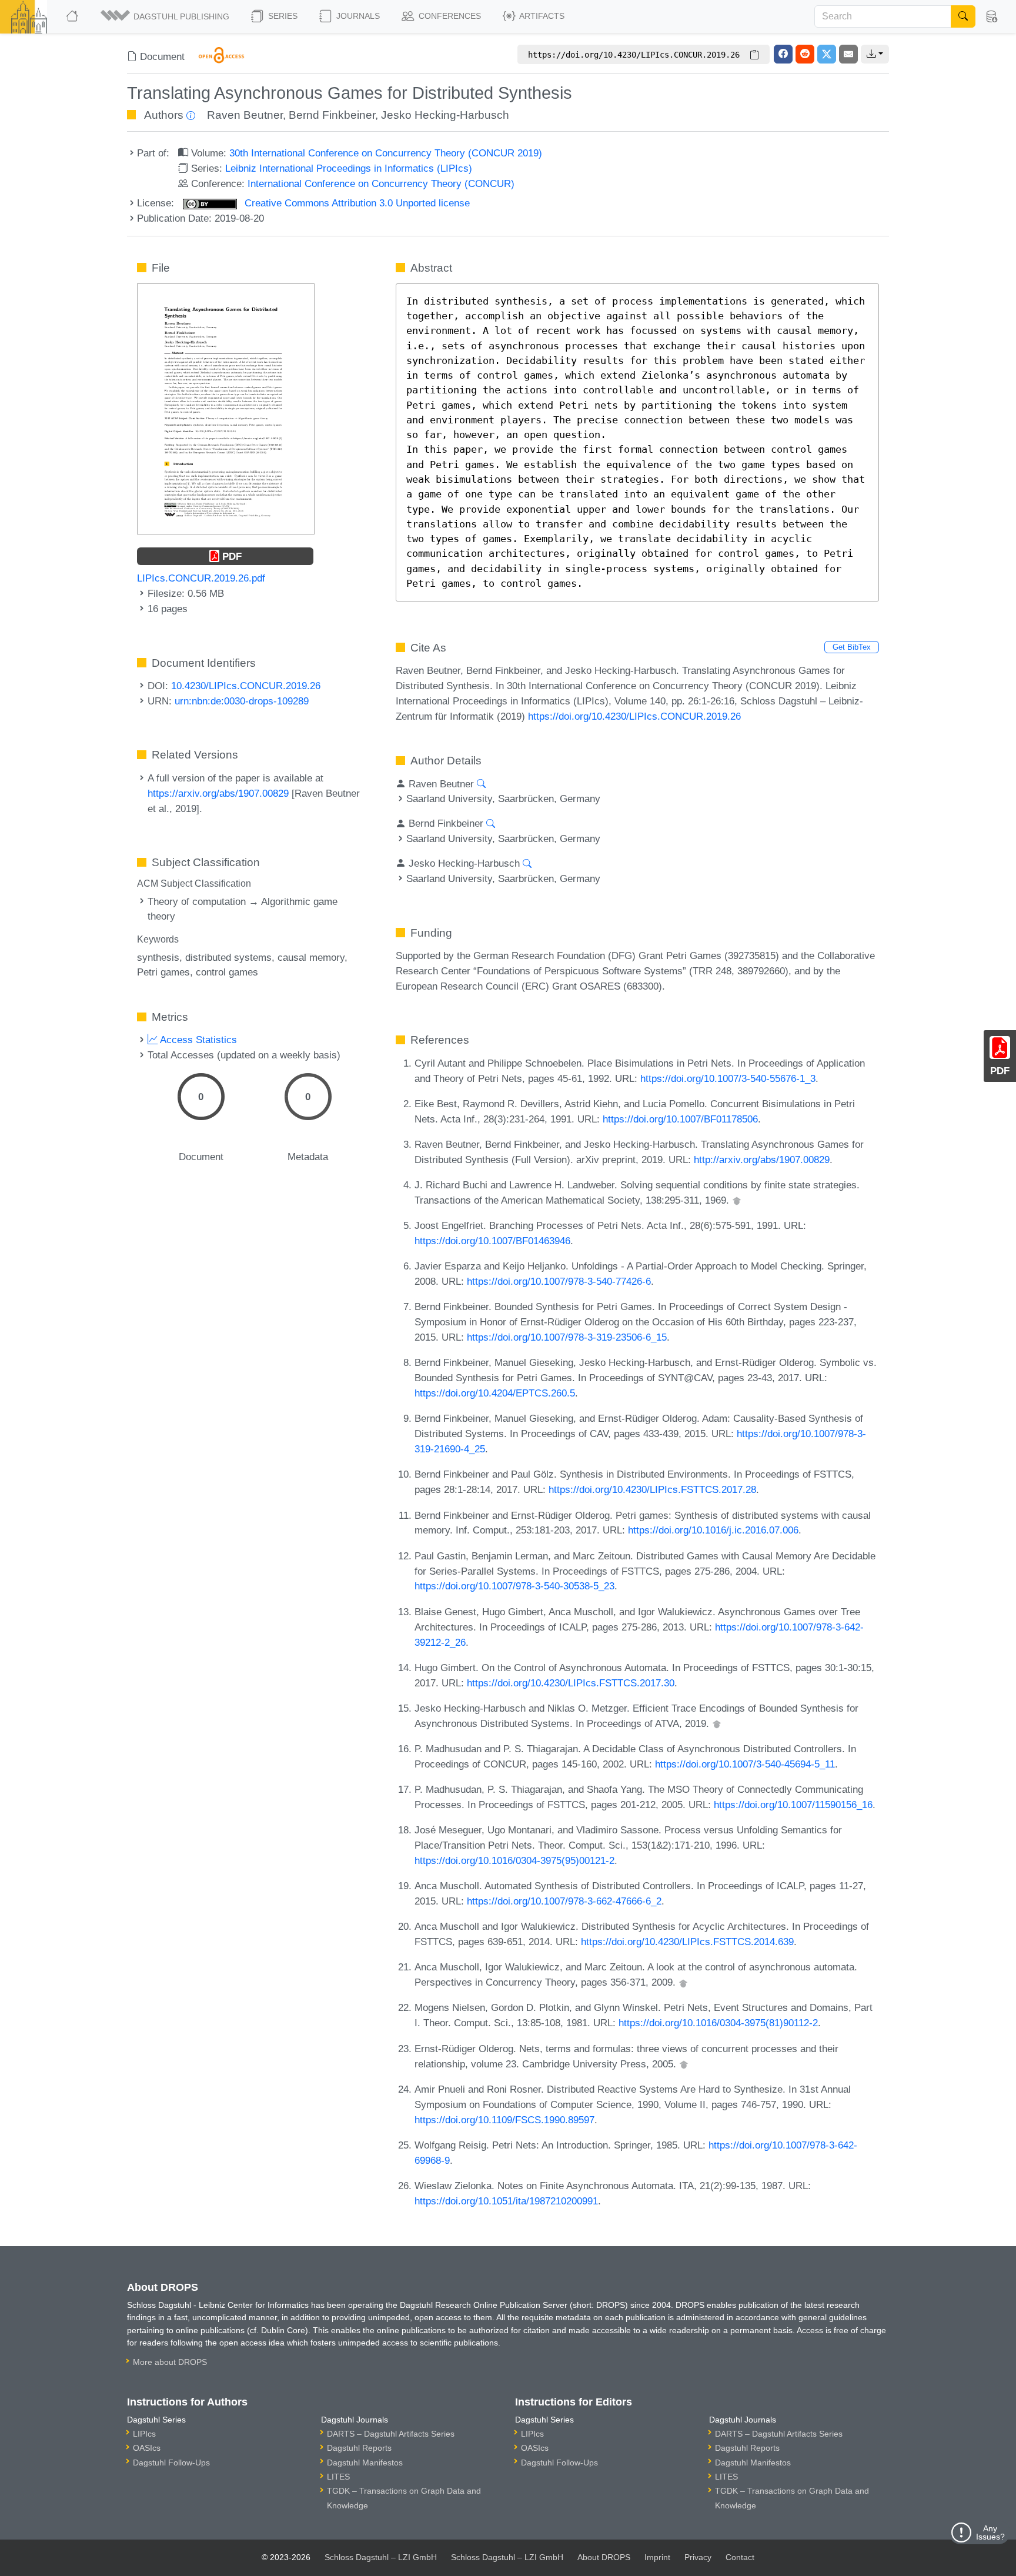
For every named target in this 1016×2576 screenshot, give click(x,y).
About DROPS (604, 2557)
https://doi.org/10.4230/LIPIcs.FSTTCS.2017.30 (571, 1683)
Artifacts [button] (541, 16)
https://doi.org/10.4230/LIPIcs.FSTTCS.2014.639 (687, 1942)
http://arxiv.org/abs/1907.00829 (762, 1160)
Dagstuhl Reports (359, 2448)
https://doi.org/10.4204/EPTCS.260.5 (495, 1393)
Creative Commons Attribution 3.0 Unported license (356, 203)
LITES (338, 2477)
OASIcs (147, 2448)
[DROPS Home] (73, 16)
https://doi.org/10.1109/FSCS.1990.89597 (504, 2120)
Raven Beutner (245, 115)
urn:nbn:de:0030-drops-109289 (242, 701)
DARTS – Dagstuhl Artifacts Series (391, 2434)
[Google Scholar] (737, 1200)
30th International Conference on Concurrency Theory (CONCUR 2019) (386, 153)
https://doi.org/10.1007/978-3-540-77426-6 (559, 1281)
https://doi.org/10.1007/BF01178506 (680, 1119)
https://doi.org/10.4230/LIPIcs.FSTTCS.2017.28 (652, 1489)
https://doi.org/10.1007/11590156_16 (793, 1805)
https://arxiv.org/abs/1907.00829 (218, 793)
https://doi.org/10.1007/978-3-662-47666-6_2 (564, 1901)
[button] (166, 16)
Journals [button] (357, 16)
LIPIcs (144, 2434)
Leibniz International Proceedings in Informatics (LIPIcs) (349, 168)
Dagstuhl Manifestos (365, 2463)
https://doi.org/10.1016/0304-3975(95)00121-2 (514, 1860)
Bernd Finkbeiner (332, 115)
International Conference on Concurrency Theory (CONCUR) (381, 183)
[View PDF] (226, 408)
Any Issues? (990, 2532)
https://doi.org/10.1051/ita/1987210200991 (506, 2201)
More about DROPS (170, 2362)
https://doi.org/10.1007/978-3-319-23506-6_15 (567, 1337)
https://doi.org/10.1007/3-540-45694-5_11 (745, 1764)
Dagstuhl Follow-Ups (171, 2463)
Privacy (698, 2557)
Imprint (657, 2557)
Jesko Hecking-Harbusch (445, 115)
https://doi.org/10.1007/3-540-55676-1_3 (728, 1078)
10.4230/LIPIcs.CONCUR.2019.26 (246, 686)
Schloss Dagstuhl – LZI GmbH (381, 2557)
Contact (740, 2557)
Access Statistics (197, 1040)
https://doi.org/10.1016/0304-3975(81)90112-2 (718, 2023)
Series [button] (282, 16)
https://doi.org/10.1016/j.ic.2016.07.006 (713, 1530)
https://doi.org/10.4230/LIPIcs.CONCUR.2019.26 (634, 716)
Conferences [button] (449, 16)
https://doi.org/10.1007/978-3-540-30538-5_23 (514, 1586)
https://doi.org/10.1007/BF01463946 (492, 1241)
